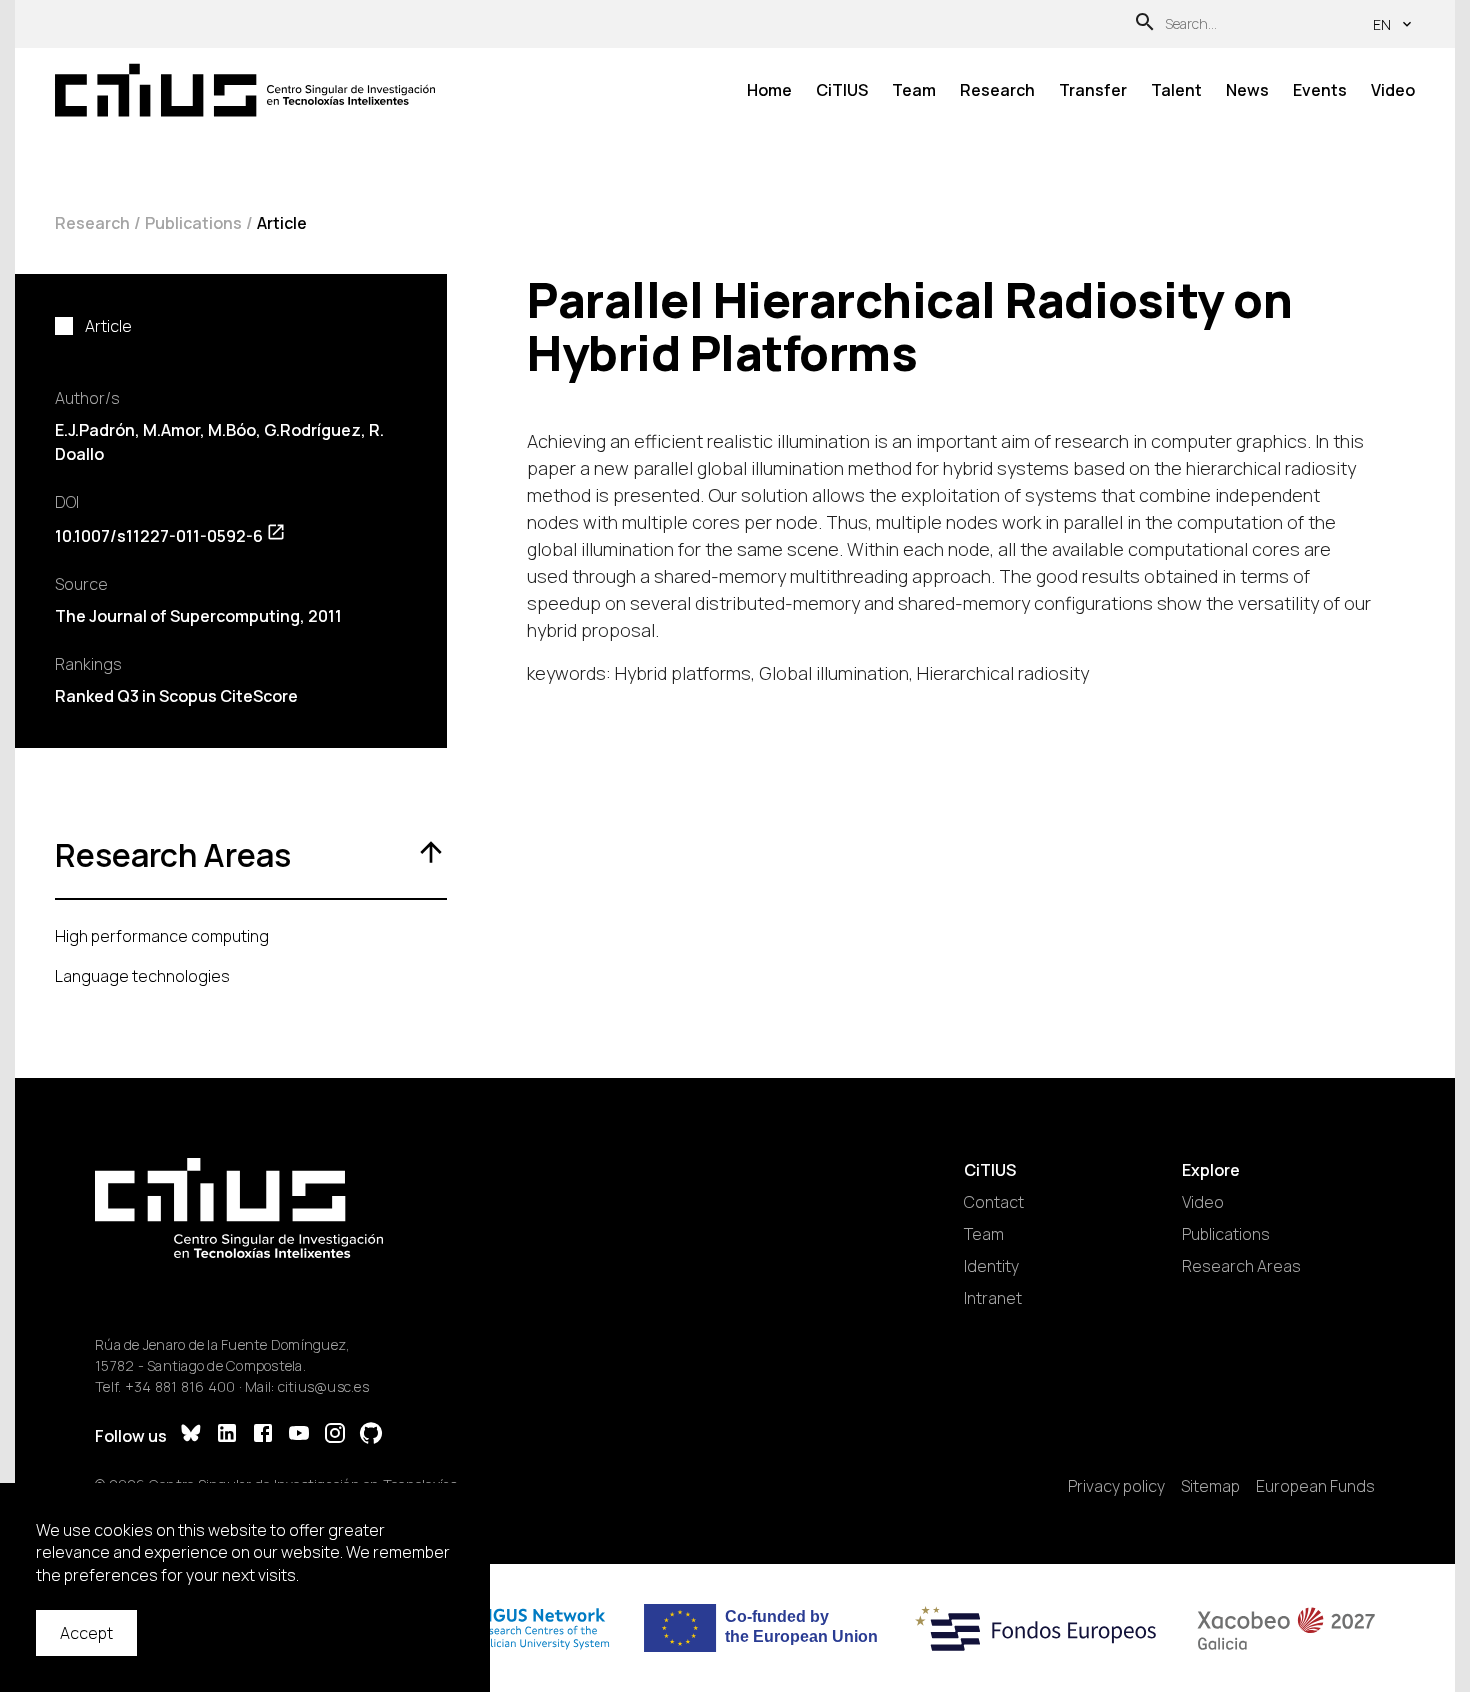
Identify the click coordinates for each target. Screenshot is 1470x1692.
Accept (86, 1633)
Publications (193, 223)
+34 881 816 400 (180, 1386)
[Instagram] (335, 1435)
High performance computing (162, 936)
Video (1393, 90)
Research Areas (1241, 1266)
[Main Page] (245, 90)
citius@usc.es (323, 1386)
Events (1320, 90)
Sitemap (1210, 1486)
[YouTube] (299, 1435)
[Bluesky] (191, 1435)
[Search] (1145, 24)
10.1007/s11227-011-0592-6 (159, 536)
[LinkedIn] (227, 1435)
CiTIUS (842, 90)
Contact (994, 1202)
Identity (991, 1266)
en (1382, 24)
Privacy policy (1116, 1486)
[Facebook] (263, 1435)
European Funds (1315, 1486)
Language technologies (142, 976)
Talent (1176, 90)
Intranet (993, 1298)
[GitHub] (371, 1435)
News (1247, 90)
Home (769, 90)
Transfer (1093, 90)
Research (997, 90)
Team (914, 90)
